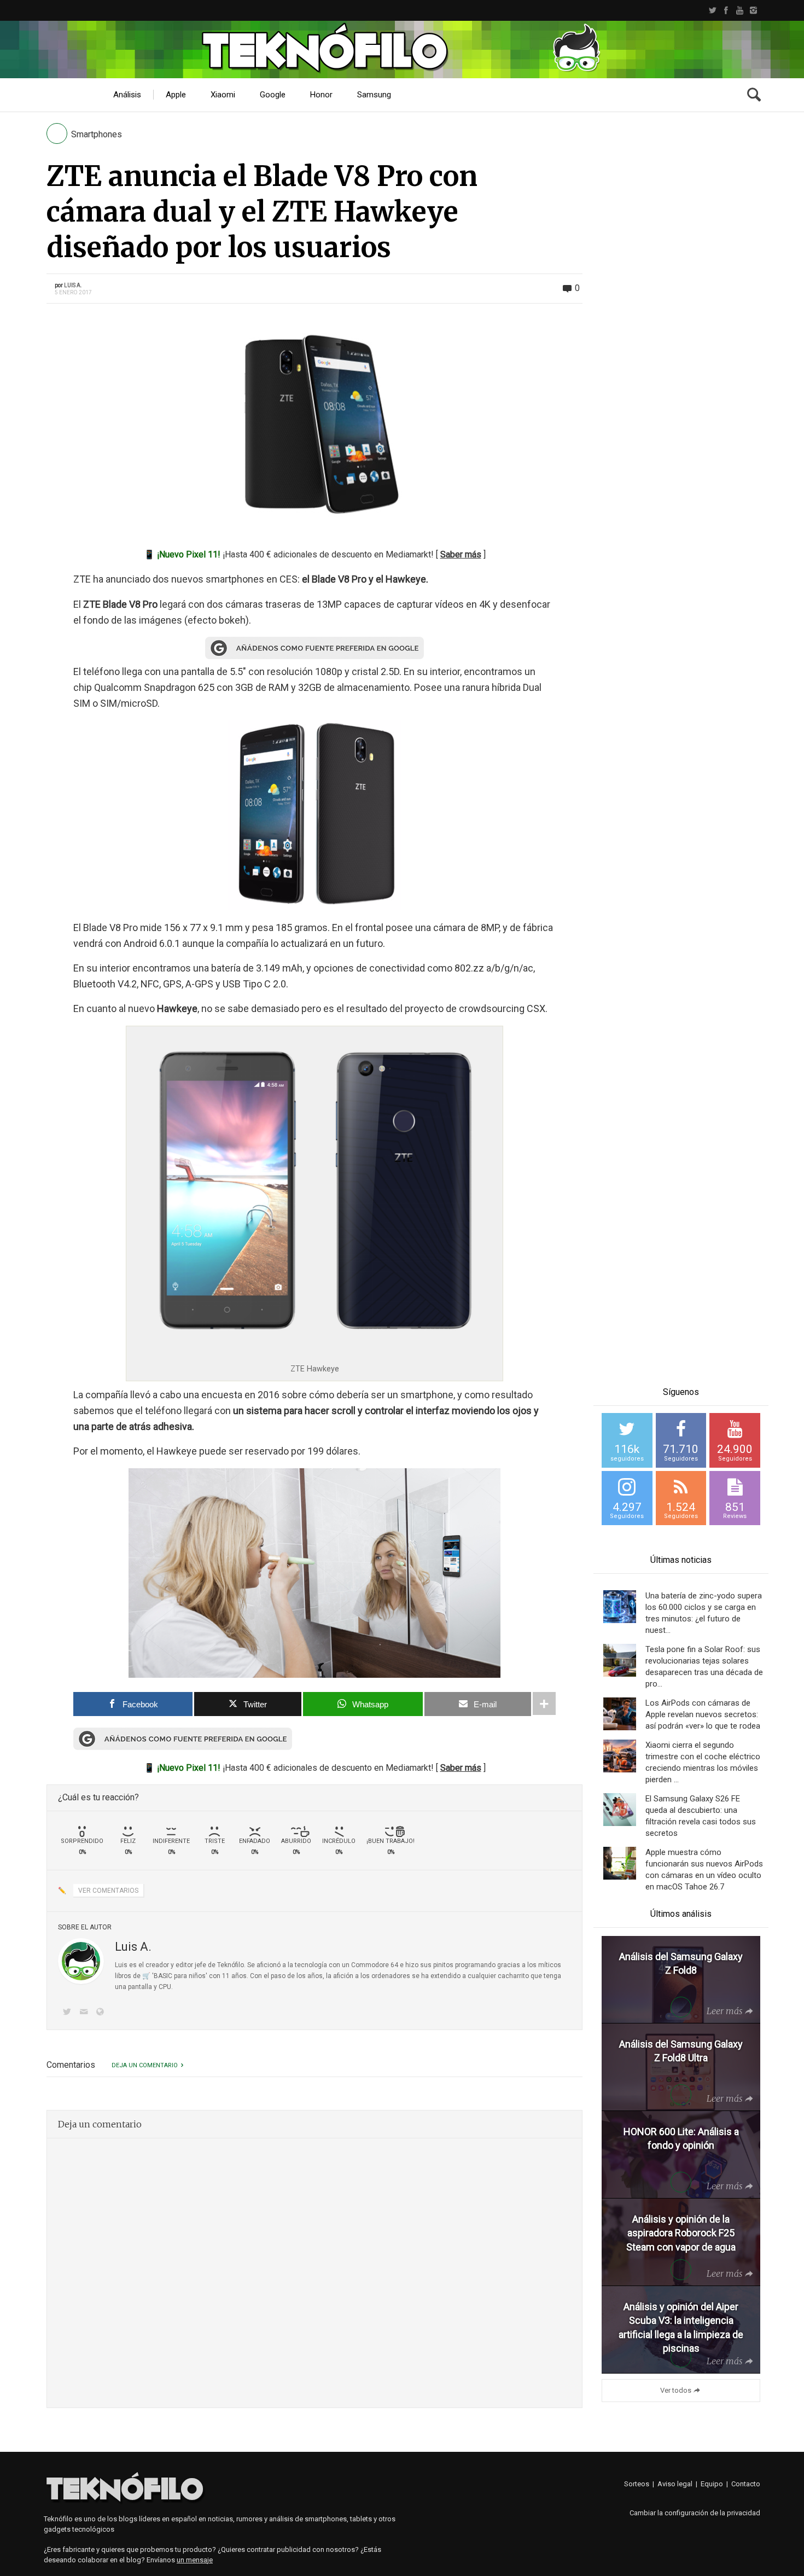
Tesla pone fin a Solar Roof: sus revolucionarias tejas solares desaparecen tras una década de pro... (704, 1667)
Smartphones (97, 134)
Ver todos (676, 2390)
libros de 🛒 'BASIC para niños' (161, 1976)
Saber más (461, 554)
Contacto (746, 2484)
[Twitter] (712, 10)
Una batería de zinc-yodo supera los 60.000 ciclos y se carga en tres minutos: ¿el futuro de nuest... (704, 1613)
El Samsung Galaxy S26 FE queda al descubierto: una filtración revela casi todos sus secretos (701, 1816)
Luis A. (73, 285)
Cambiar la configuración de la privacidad (695, 2513)
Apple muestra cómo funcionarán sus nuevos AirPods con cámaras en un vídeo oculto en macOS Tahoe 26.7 (704, 1870)
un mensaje (195, 2560)
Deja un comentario (145, 2065)
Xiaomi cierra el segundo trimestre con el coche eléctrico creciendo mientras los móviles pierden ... (703, 1762)
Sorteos (637, 2484)
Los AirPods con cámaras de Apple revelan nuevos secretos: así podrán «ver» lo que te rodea (703, 1714)
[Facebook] (726, 10)
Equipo (712, 2484)
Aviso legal (675, 2484)
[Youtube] (740, 10)
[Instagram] (753, 10)
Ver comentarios (108, 1891)
